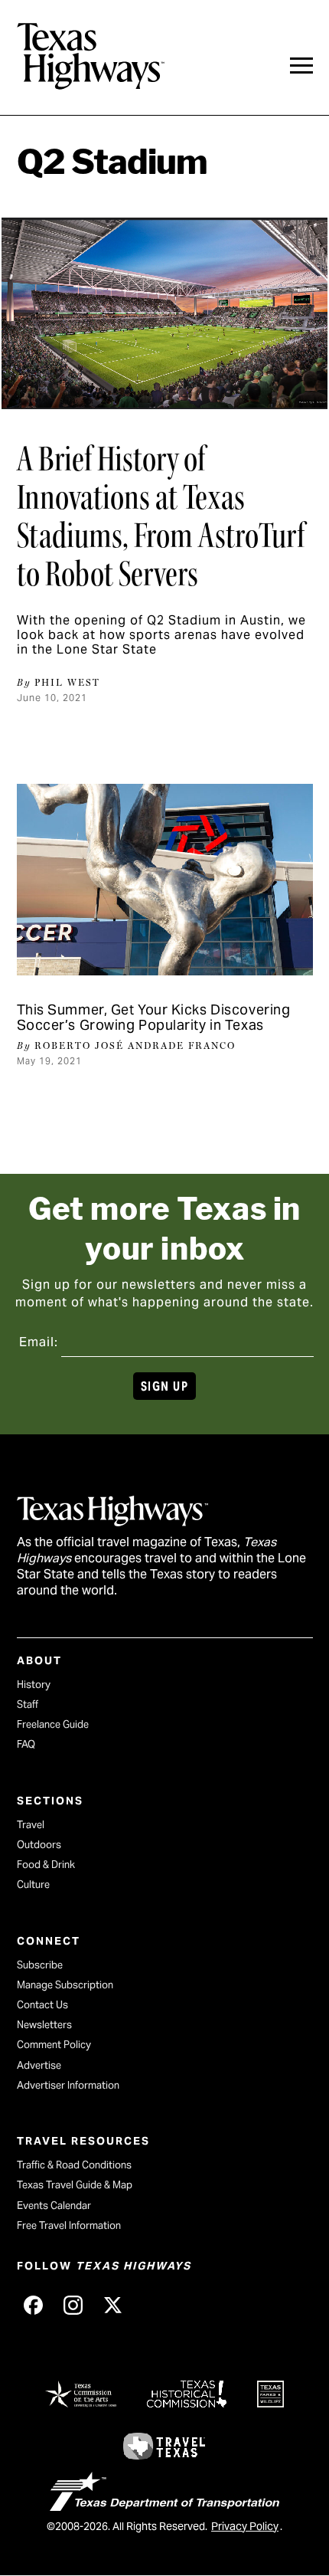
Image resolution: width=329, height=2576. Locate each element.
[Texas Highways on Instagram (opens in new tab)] (73, 2305)
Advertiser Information (68, 2085)
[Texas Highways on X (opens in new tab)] (113, 2305)
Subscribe (40, 1965)
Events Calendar (54, 2206)
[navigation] (301, 66)
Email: (39, 1342)
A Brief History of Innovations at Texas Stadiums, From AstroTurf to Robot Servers (161, 516)
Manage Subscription (65, 1985)
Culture (33, 1884)
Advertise (39, 2065)
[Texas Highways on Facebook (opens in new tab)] (34, 2305)
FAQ (26, 1744)
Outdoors (39, 1845)
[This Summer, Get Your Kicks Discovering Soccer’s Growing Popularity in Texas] (165, 880)
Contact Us (42, 2005)
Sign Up (164, 1386)
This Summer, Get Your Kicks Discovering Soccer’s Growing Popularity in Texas (154, 1017)
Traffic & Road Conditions (74, 2165)
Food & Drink (46, 1865)
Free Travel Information (69, 2225)
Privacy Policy (245, 2526)
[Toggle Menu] (301, 66)
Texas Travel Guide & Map (75, 2185)
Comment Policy (54, 2045)
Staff (28, 1704)
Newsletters (44, 2025)
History (34, 1685)
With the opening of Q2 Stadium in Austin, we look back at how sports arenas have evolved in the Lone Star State (161, 635)
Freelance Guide (53, 1724)
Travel (31, 1825)
